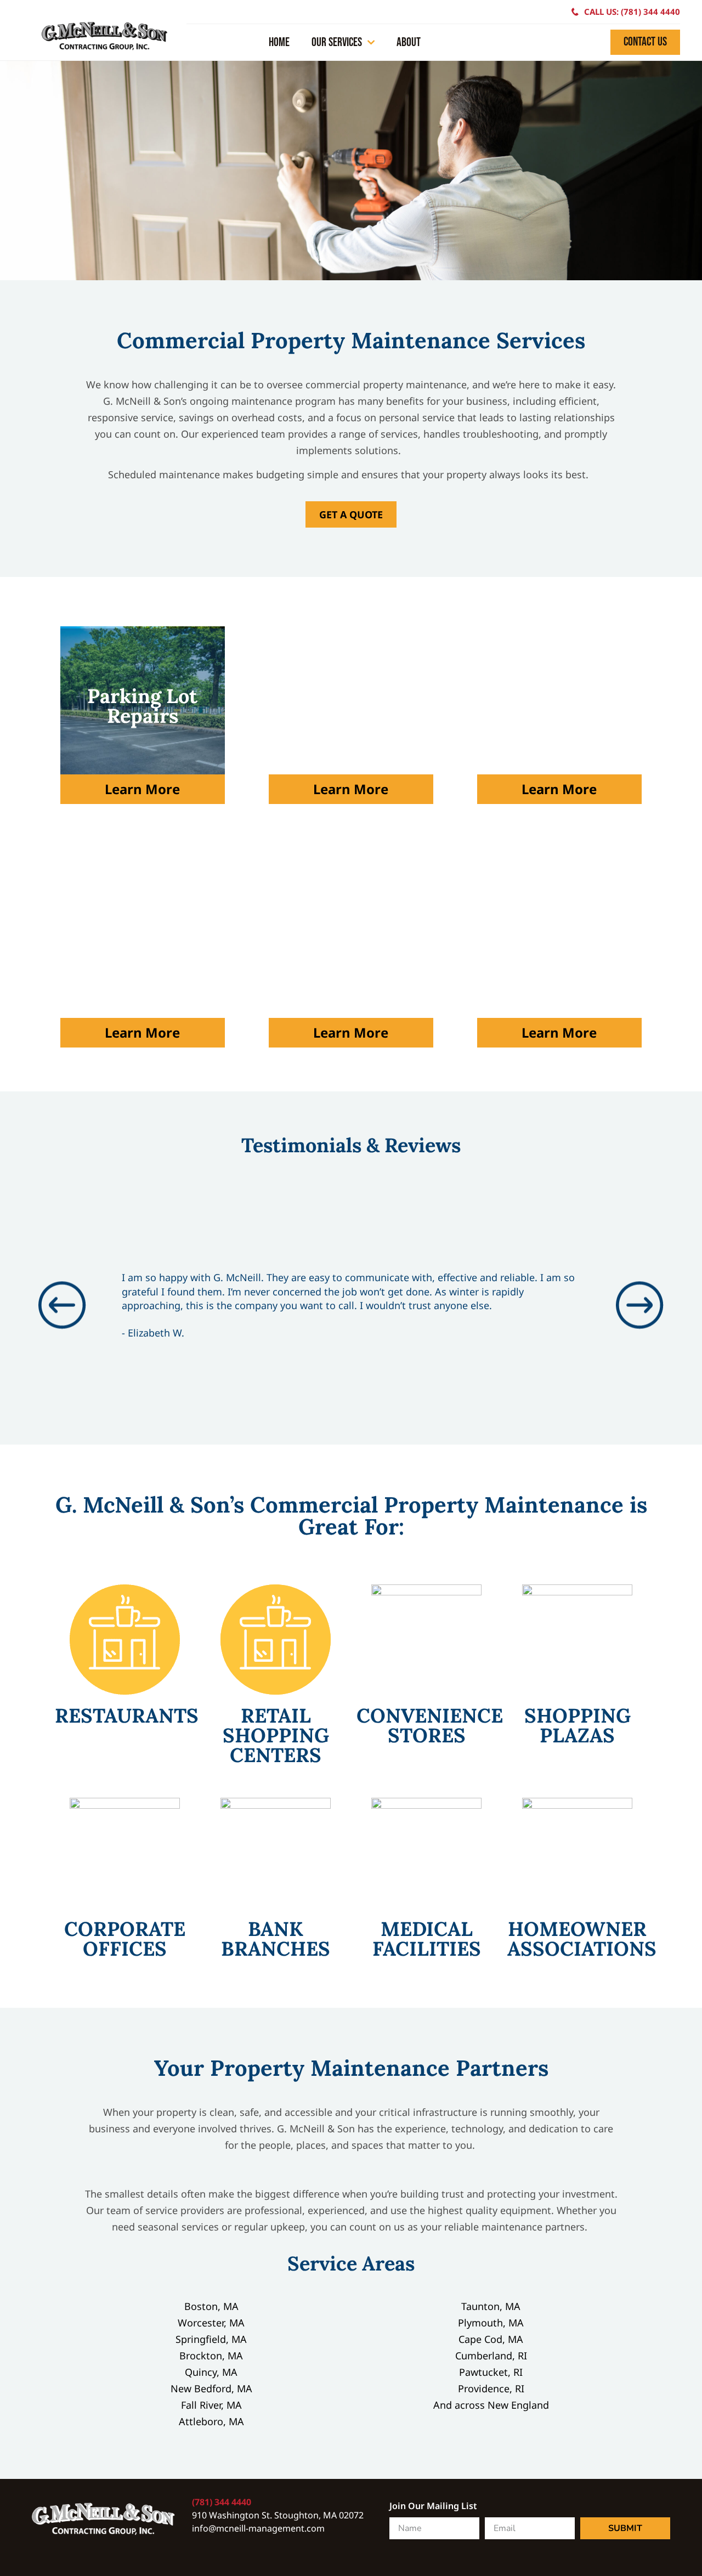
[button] (62, 1306)
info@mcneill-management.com (258, 2528)
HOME (279, 43)
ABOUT (409, 43)
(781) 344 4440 (222, 2502)
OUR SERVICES (337, 43)
